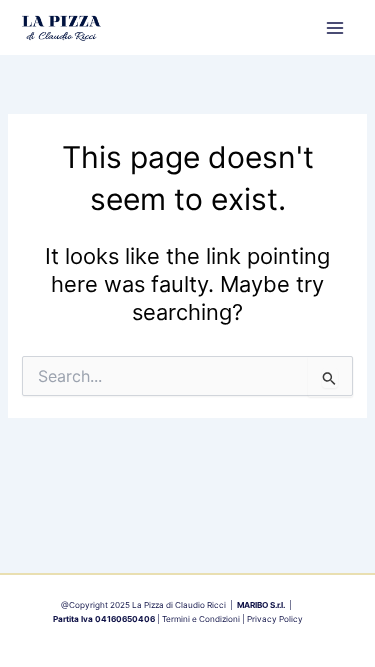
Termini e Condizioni (201, 619)
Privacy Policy (275, 619)
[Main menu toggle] (335, 27)
